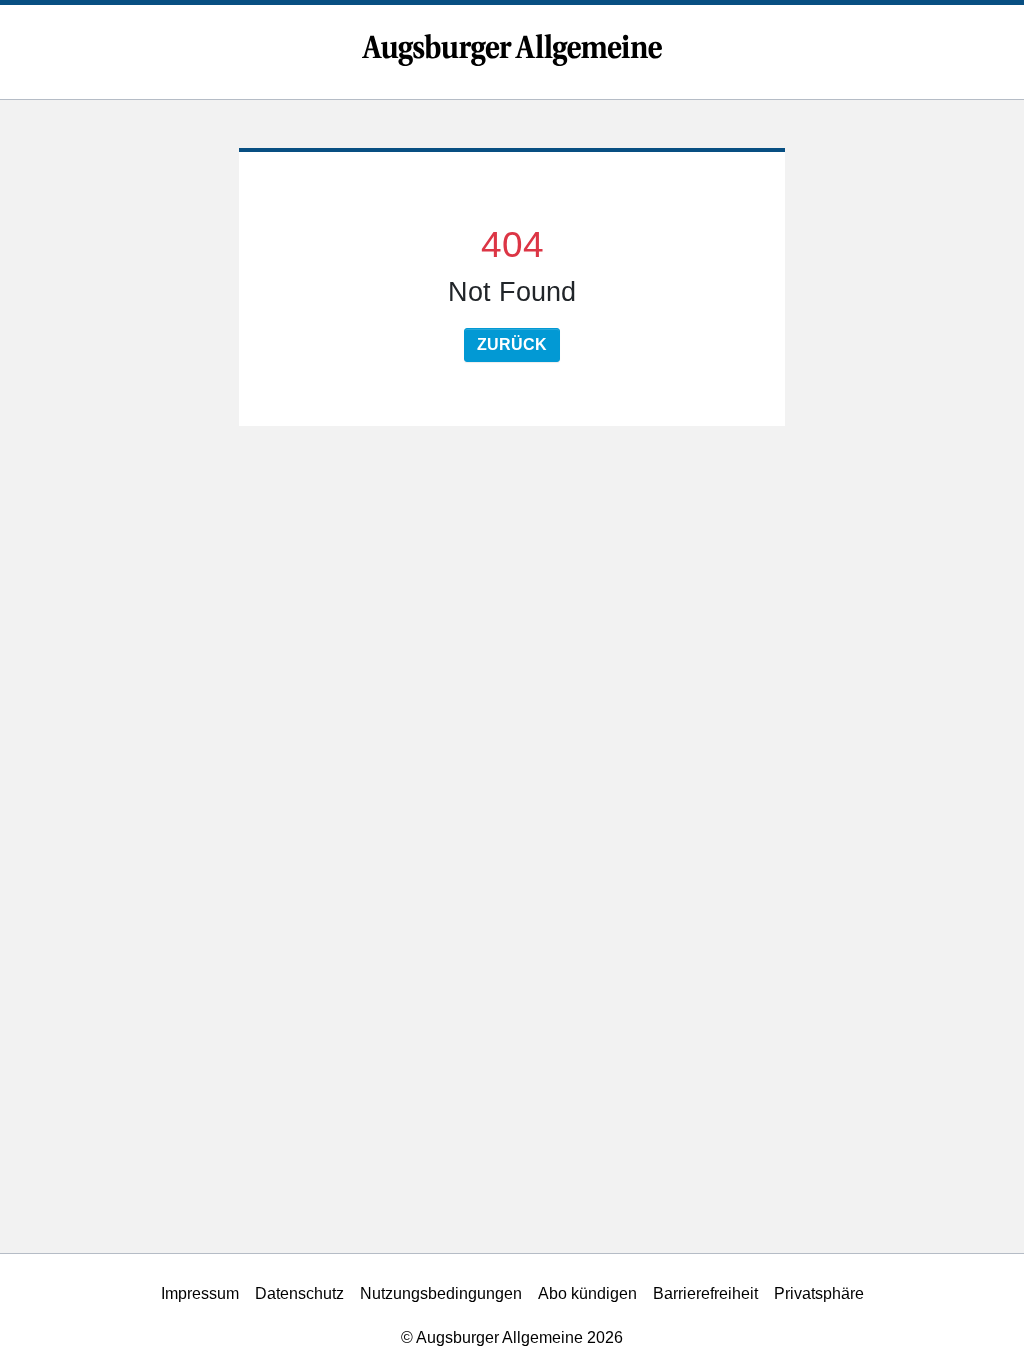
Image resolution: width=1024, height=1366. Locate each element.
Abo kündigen (587, 1293)
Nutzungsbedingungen (441, 1293)
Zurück (512, 344)
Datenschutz (299, 1293)
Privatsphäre (819, 1293)
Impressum (200, 1293)
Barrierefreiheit (705, 1293)
